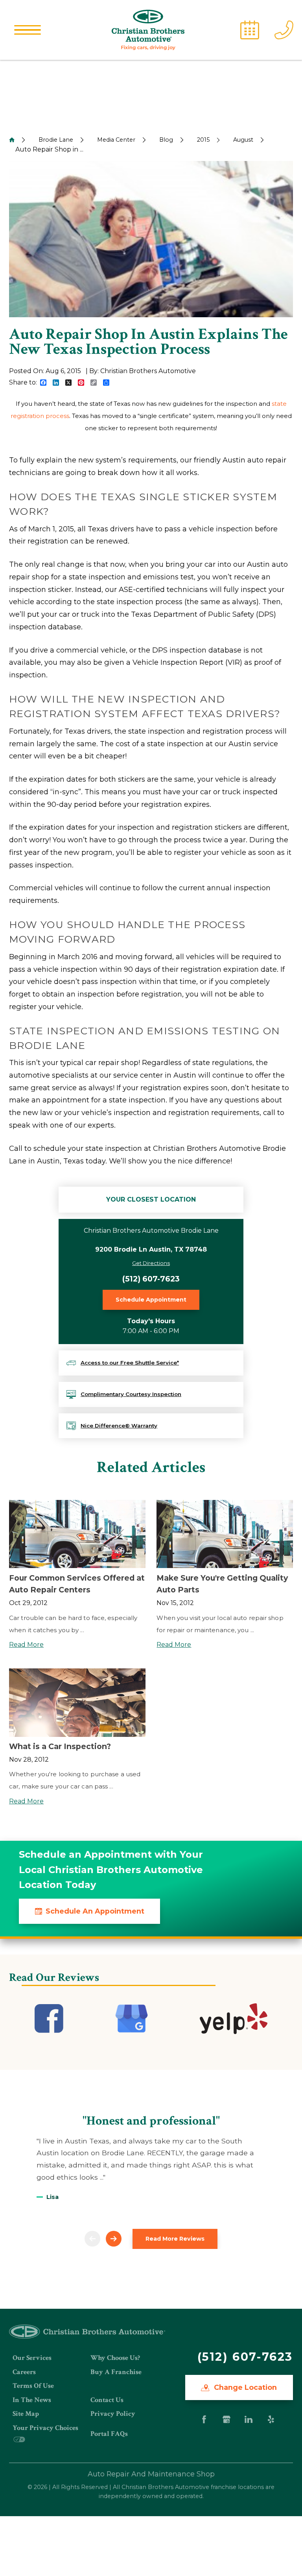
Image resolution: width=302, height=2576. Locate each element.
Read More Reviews (175, 2239)
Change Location (244, 2387)
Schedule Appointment (151, 1300)
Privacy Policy (113, 2414)
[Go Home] (12, 140)
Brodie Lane (56, 140)
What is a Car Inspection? (60, 1746)
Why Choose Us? (115, 2358)
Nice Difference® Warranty (119, 1426)
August (243, 140)
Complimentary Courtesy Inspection (131, 1394)
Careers (24, 2372)
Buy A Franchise (116, 2372)
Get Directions (151, 1263)
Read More (26, 1645)
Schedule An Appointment (95, 1911)
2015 (203, 140)
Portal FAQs (109, 2434)
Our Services (32, 2358)
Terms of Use (33, 2386)
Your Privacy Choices (45, 2428)
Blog (166, 140)
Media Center (116, 140)
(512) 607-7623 (151, 1279)
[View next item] (114, 2239)
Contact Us (107, 2400)
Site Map (26, 2414)
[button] (28, 30)
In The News (32, 2400)
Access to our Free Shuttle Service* (130, 1363)
